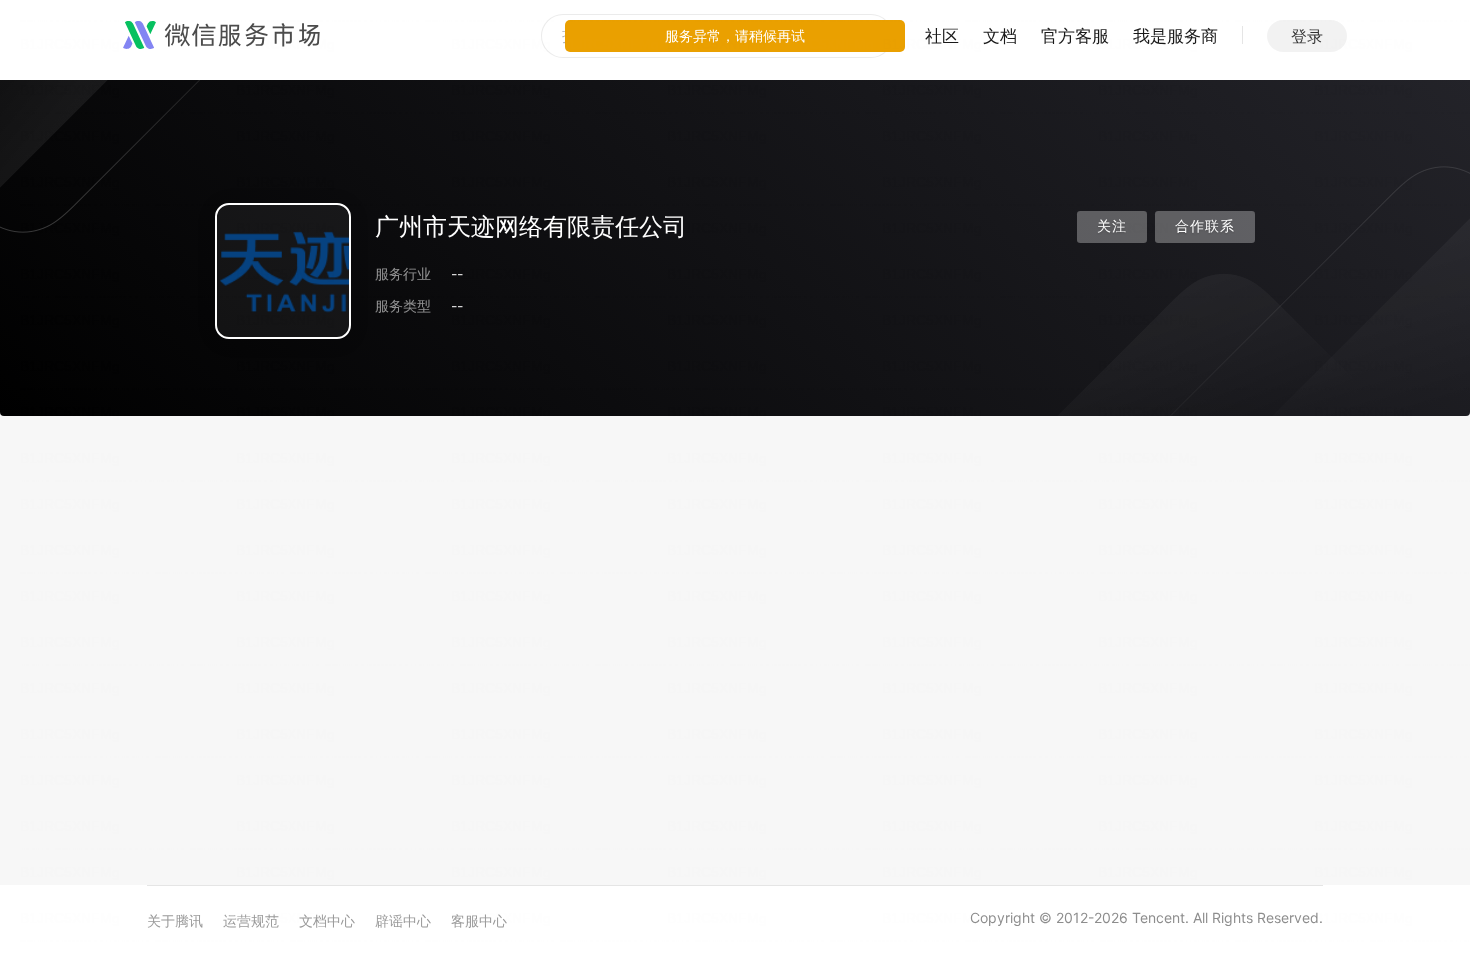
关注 (1112, 226)
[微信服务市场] (221, 36)
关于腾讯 (175, 920)
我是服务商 (1175, 36)
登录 (1307, 36)
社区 (942, 36)
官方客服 (1075, 36)
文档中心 (327, 920)
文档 (1000, 36)
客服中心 (479, 920)
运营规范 (251, 920)
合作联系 (1205, 226)
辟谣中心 (403, 920)
